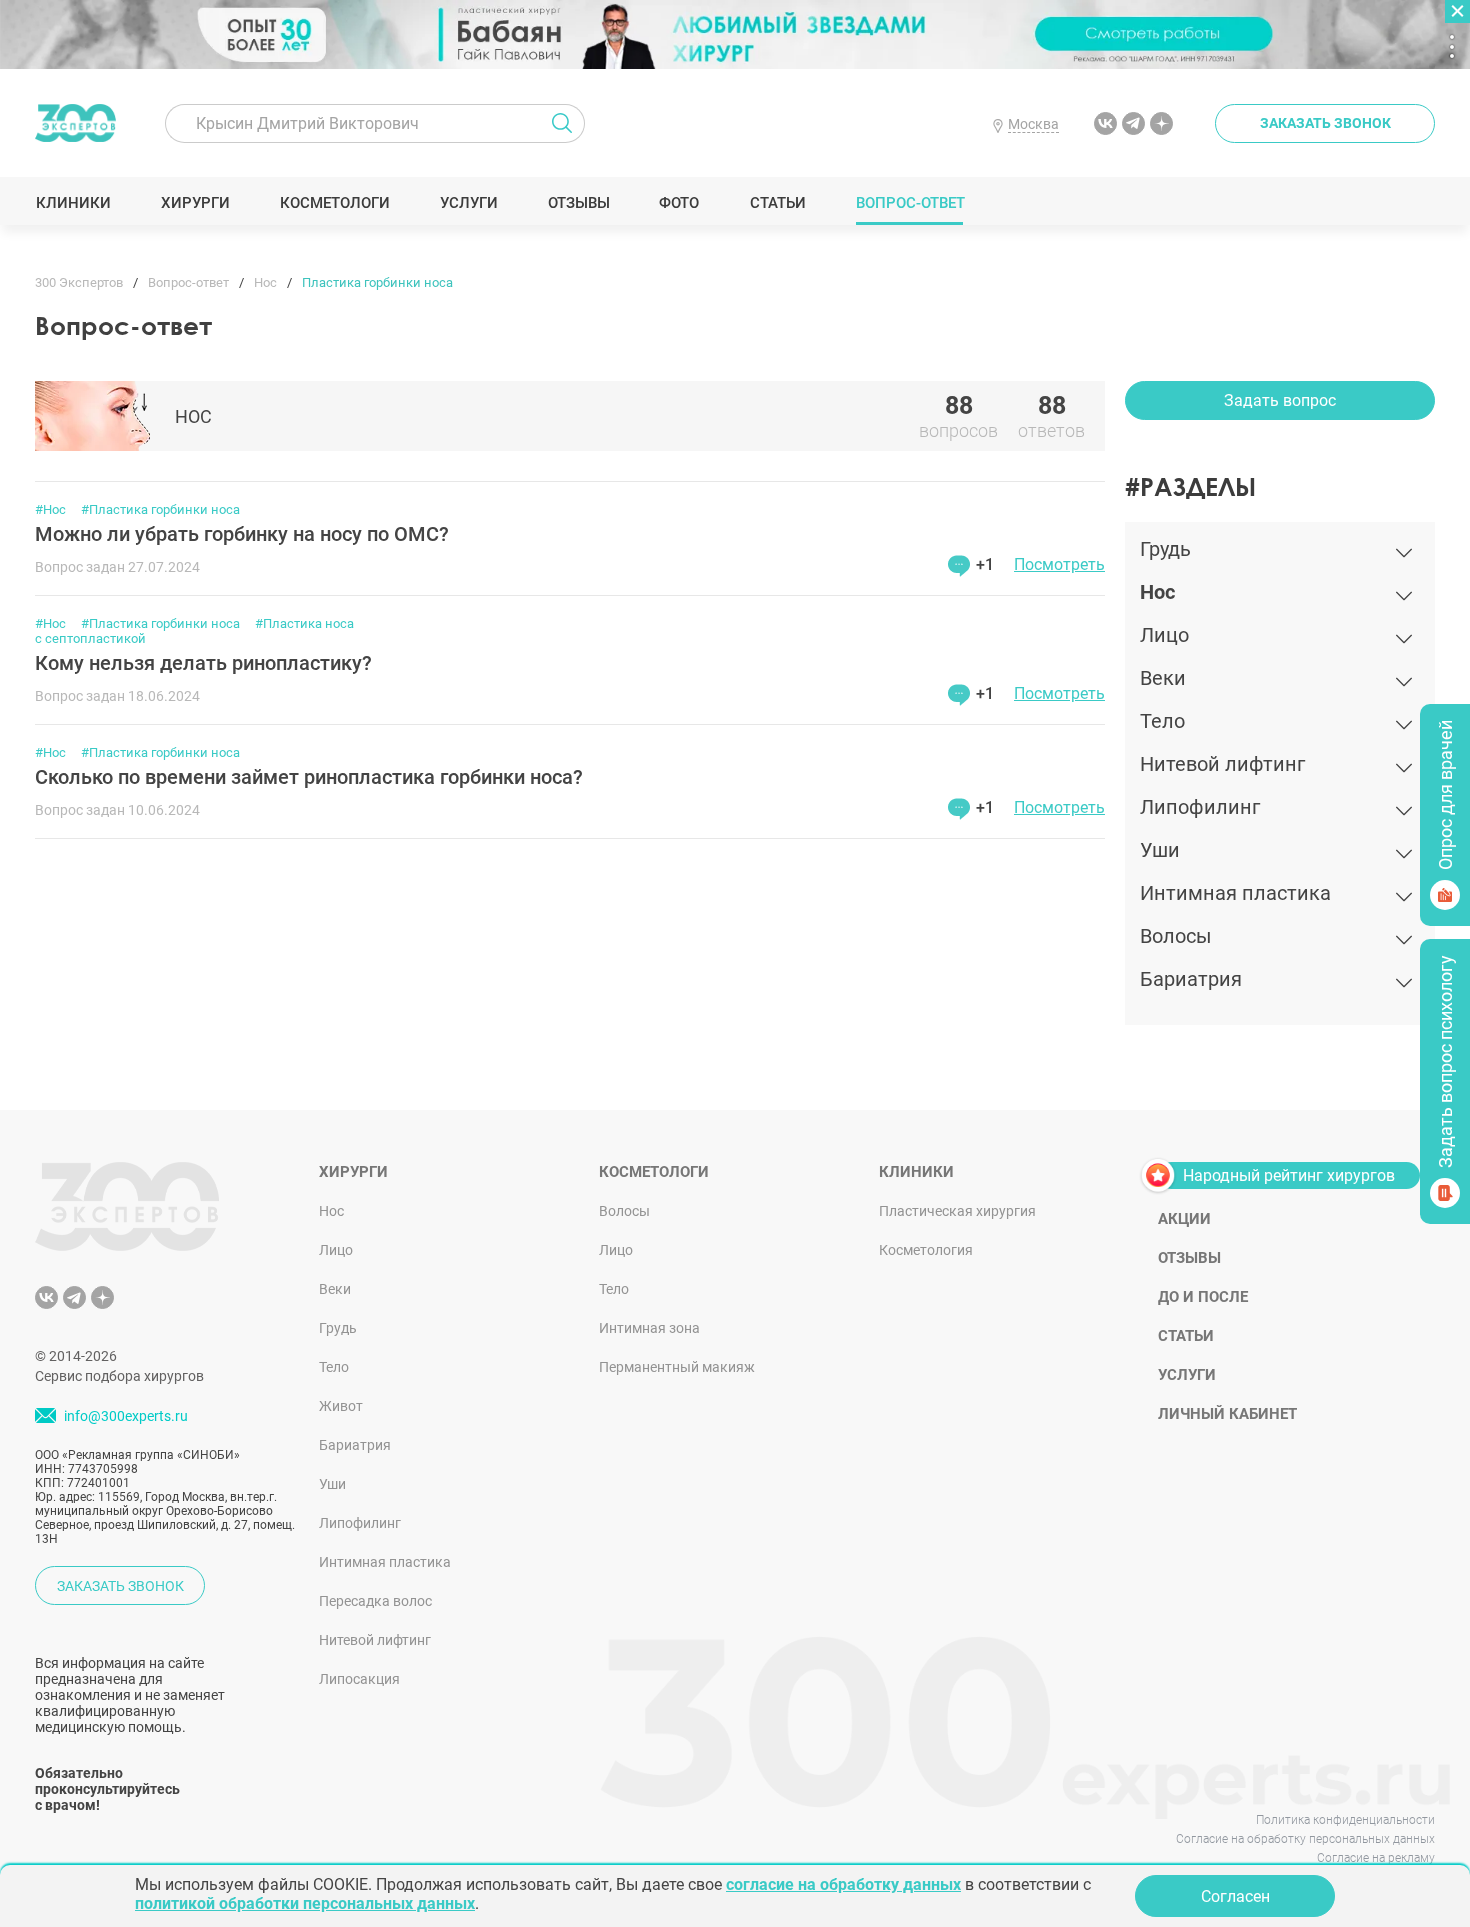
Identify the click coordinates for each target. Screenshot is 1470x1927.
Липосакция (359, 1679)
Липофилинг (360, 1523)
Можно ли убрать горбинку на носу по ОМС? (242, 534)
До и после (1203, 1297)
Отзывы (578, 203)
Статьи (777, 203)
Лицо (336, 1250)
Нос (331, 1211)
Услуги (468, 203)
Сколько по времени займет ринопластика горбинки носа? (309, 777)
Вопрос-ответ (909, 203)
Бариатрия (355, 1445)
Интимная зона (649, 1328)
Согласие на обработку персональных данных (1305, 1839)
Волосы (624, 1211)
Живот (341, 1406)
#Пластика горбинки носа (160, 509)
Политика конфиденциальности (1345, 1820)
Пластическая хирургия (957, 1211)
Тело (334, 1367)
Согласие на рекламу (1376, 1858)
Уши (332, 1484)
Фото (678, 203)
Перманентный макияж (677, 1367)
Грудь (338, 1328)
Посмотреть (1059, 564)
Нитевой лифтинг (375, 1640)
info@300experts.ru (126, 1416)
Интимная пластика (385, 1562)
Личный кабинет (1227, 1414)
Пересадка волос (375, 1601)
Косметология (926, 1250)
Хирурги (195, 203)
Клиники (73, 203)
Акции (1184, 1219)
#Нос (50, 509)
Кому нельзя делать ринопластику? (203, 663)
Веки (335, 1289)
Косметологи (334, 203)
